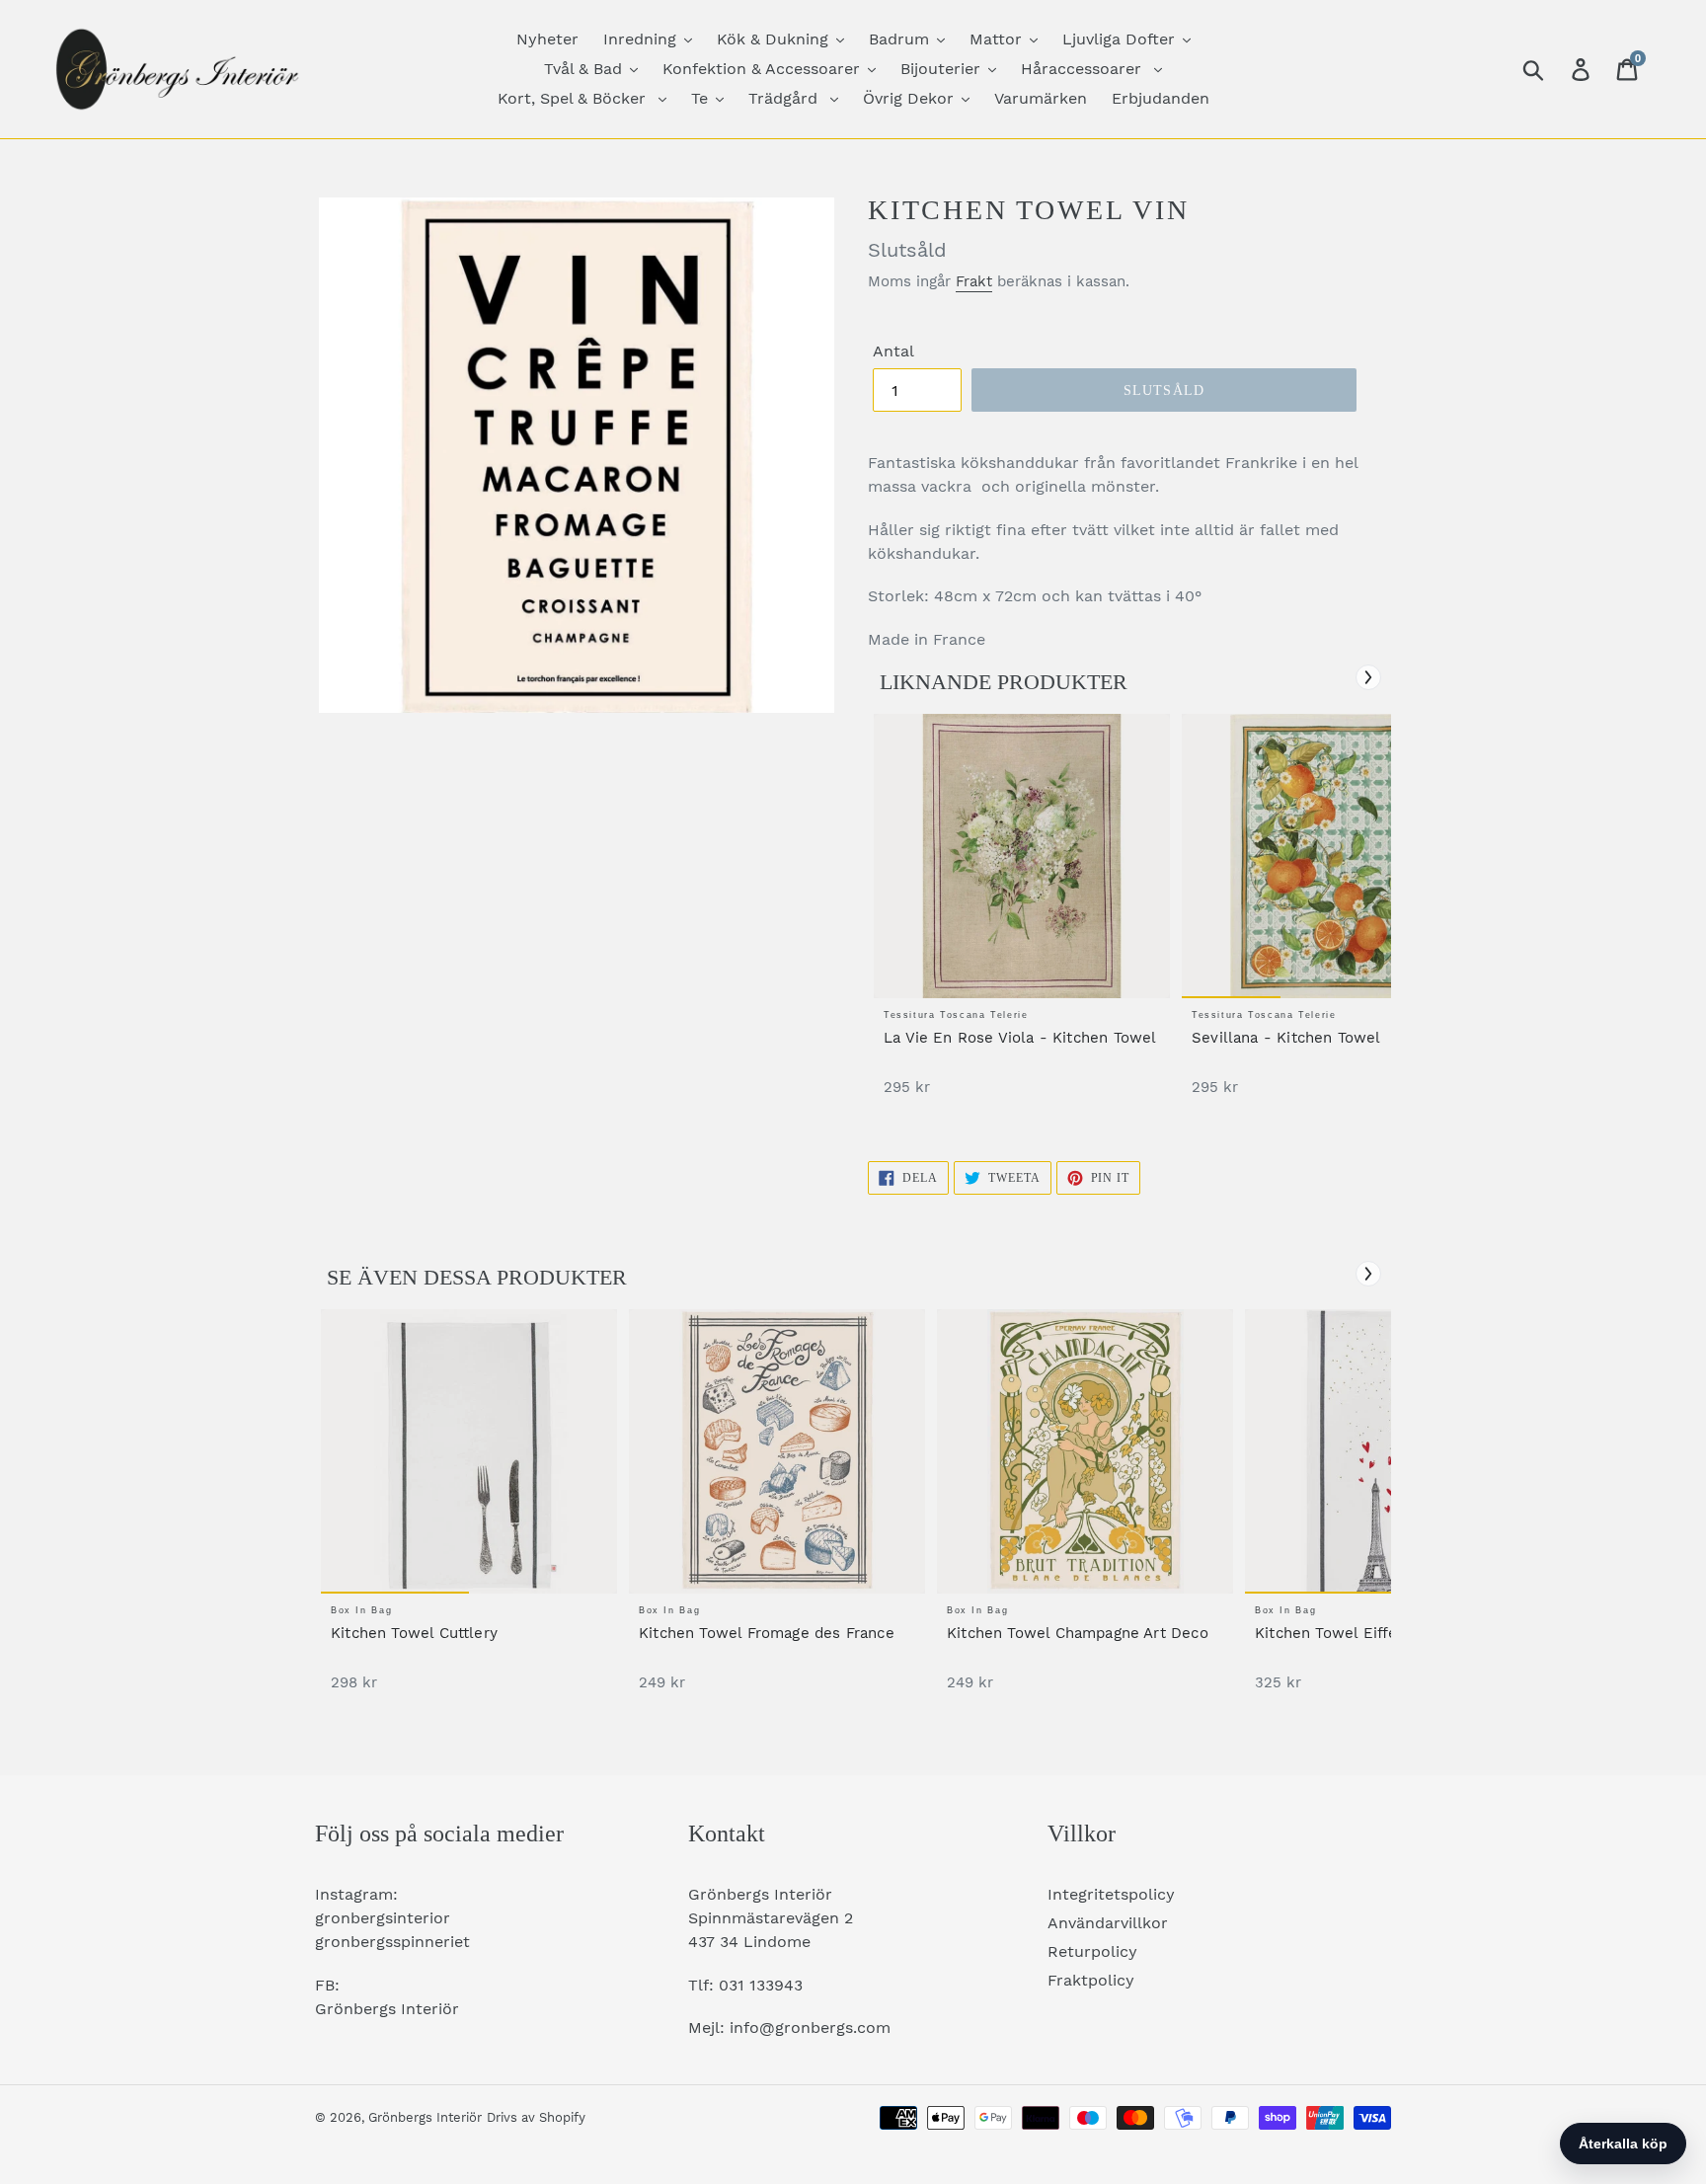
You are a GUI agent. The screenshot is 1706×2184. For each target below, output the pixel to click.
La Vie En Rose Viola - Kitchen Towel (1020, 1038)
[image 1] (1022, 856)
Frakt (974, 281)
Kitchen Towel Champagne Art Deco (1078, 1633)
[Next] (1368, 677)
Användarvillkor (1108, 1923)
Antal (893, 351)
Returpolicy (1092, 1951)
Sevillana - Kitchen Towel (1286, 1038)
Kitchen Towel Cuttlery (414, 1633)
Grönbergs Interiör (425, 2117)
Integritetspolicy (1111, 1894)
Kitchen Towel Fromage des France (767, 1633)
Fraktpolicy (1091, 1980)
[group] (1022, 915)
